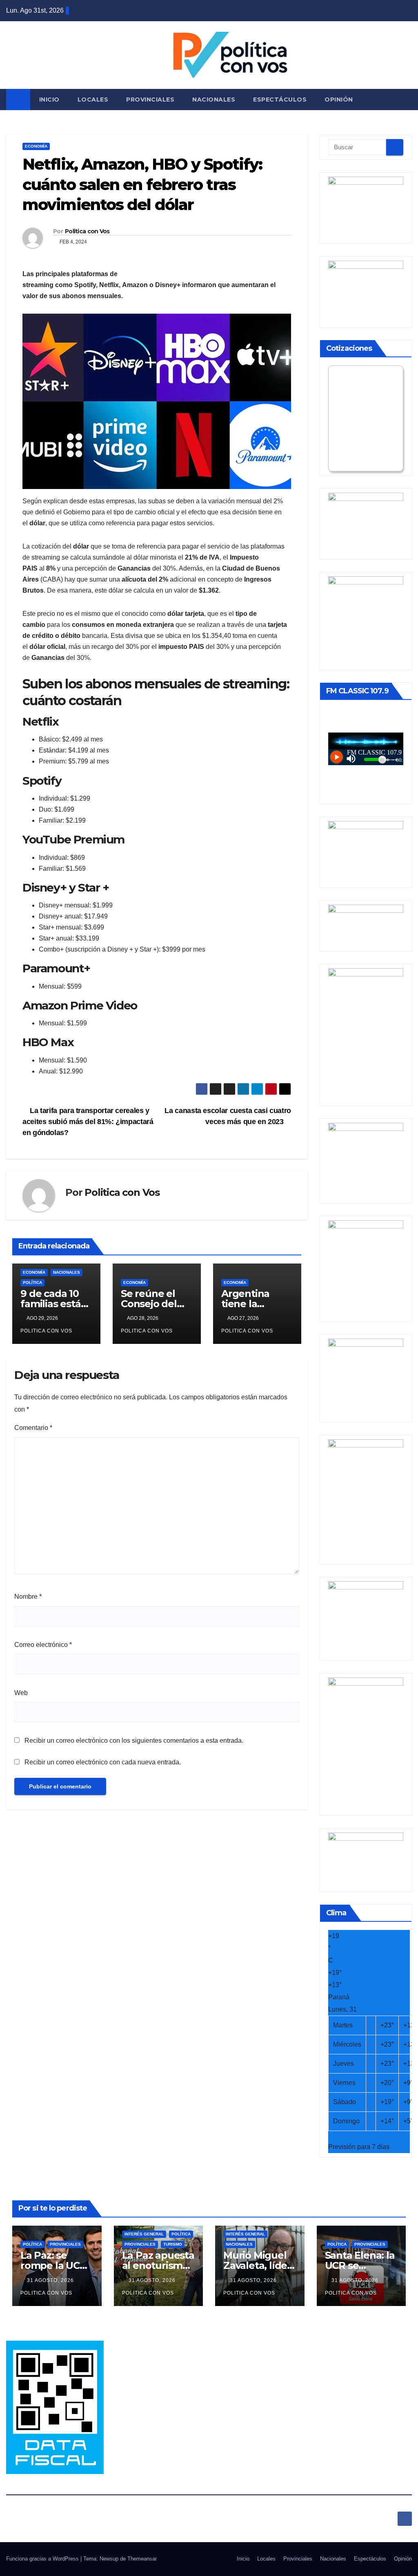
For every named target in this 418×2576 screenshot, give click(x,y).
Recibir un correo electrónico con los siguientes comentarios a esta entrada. (134, 1741)
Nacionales (214, 100)
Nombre (28, 1597)
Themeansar (142, 2559)
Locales (93, 100)
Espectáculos (280, 100)
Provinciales (150, 100)
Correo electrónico (43, 1645)
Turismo (173, 2244)
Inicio (49, 100)
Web (21, 1693)
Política (32, 1282)
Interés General (144, 2234)
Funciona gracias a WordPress (43, 2559)
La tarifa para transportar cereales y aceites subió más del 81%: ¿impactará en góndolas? (88, 1121)
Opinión (339, 100)
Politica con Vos (87, 231)
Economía (36, 146)
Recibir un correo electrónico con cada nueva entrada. (103, 1762)
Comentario (33, 1428)
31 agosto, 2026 (51, 2280)
